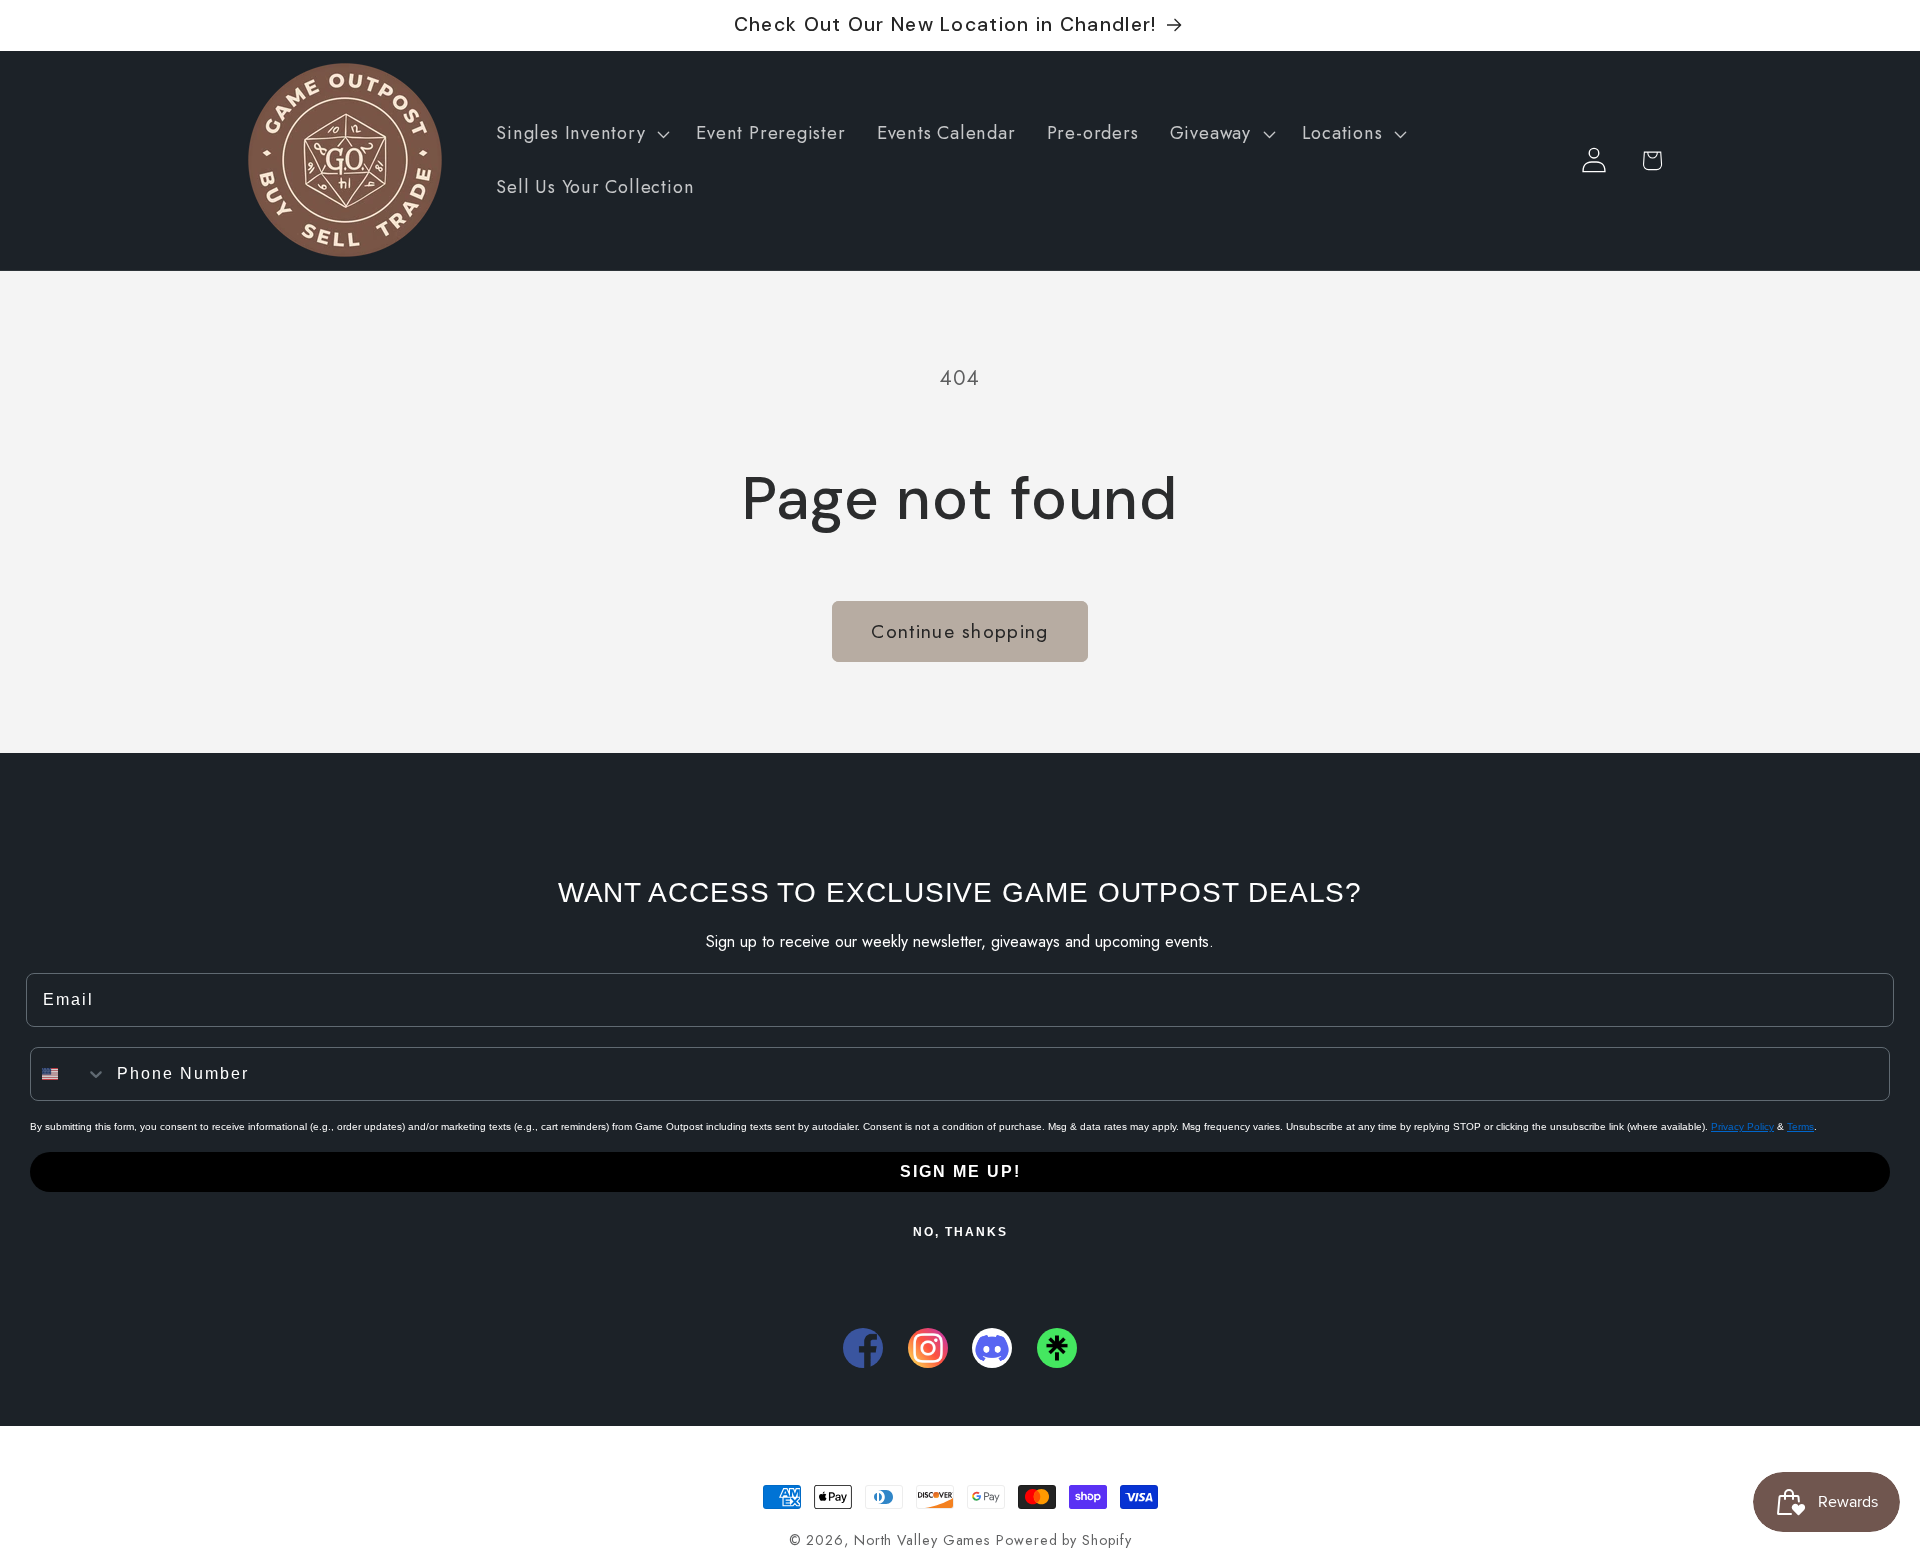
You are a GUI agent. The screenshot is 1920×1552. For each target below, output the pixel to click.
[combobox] (69, 1074)
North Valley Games (922, 1540)
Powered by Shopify (1063, 1540)
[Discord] (992, 1348)
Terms (1800, 1126)
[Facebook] (863, 1348)
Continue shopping (959, 631)
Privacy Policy (1742, 1126)
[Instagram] (928, 1348)
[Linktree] (1057, 1348)
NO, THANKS (960, 1232)
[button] (581, 134)
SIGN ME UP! (960, 1171)
